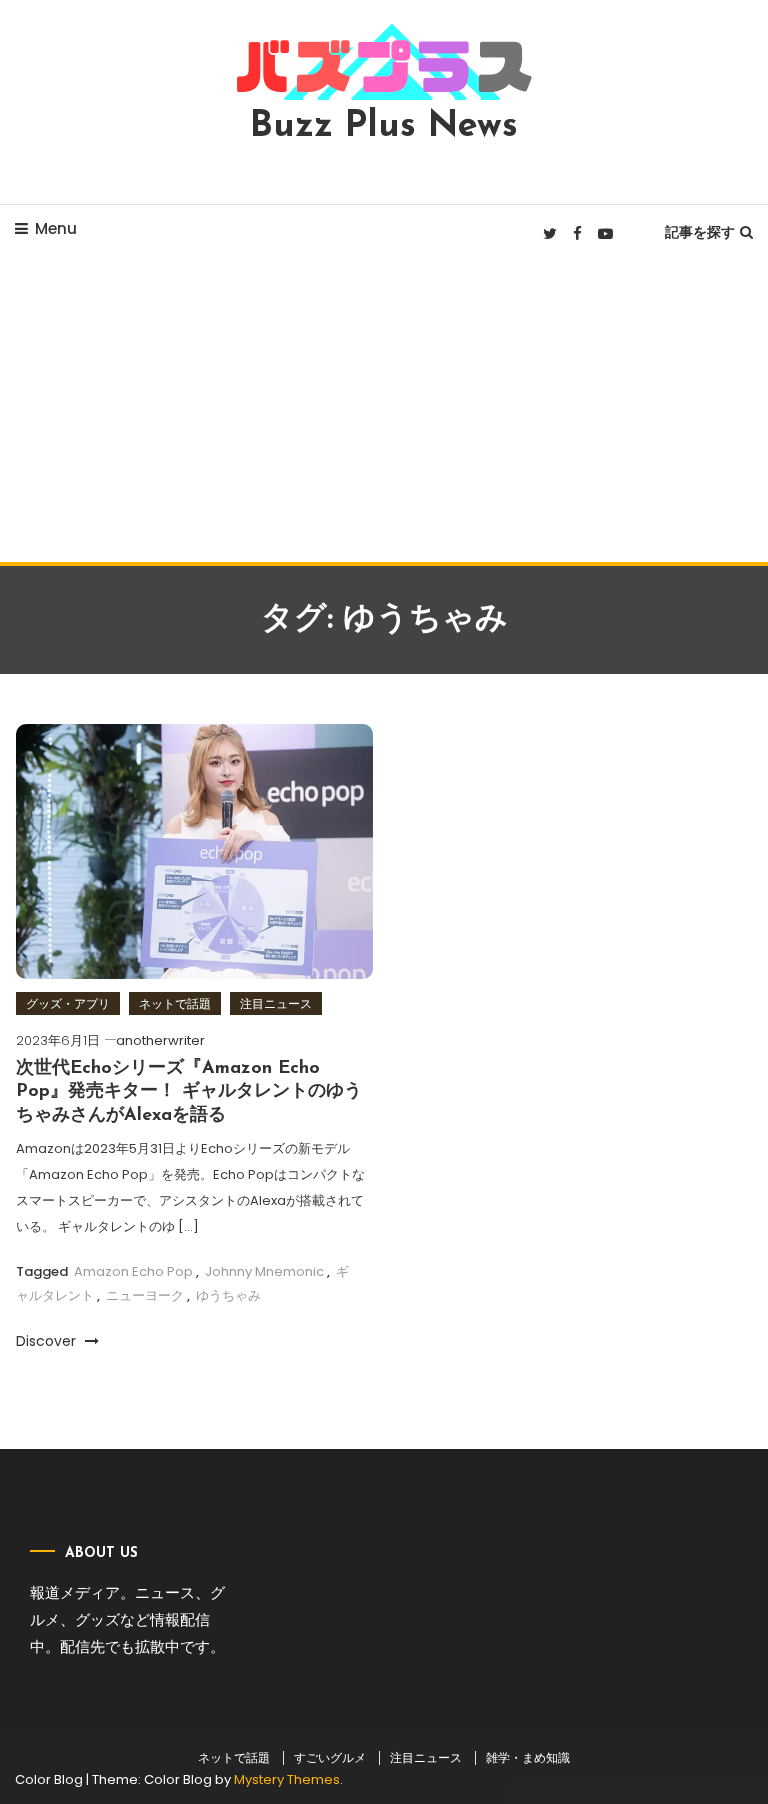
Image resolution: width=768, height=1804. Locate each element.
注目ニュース (276, 1003)
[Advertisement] (384, 412)
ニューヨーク (145, 1295)
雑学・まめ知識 (528, 1758)
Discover (48, 1341)
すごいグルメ (330, 1758)
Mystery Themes (287, 1779)
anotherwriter (160, 1040)
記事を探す (700, 232)
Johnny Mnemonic (264, 1271)
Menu (56, 228)
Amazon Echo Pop (133, 1271)
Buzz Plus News (384, 127)
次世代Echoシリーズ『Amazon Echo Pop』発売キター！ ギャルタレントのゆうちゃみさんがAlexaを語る (189, 1092)
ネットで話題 (175, 1003)
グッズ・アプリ (68, 1003)
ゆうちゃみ (228, 1295)
